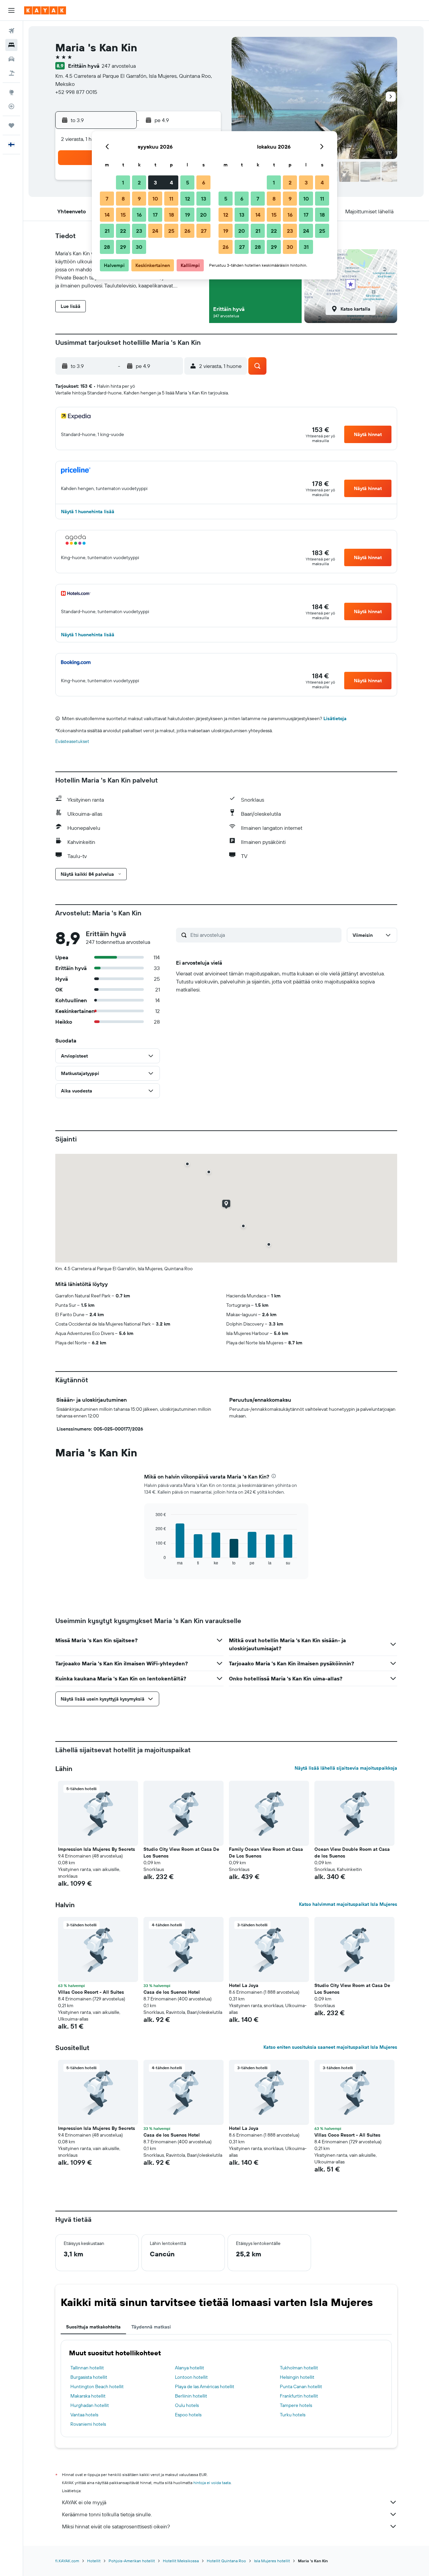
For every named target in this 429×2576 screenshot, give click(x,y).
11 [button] (171, 199)
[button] (11, 10)
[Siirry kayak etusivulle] (45, 10)
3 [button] (155, 182)
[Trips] (11, 125)
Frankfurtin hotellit (299, 2396)
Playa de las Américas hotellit (205, 2386)
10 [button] (155, 199)
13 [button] (204, 199)
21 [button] (107, 231)
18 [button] (171, 215)
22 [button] (123, 231)
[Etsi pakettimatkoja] (11, 73)
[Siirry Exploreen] (11, 92)
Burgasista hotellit (89, 2377)
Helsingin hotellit (297, 2377)
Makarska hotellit (88, 2396)
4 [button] (171, 182)
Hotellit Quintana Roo (226, 2561)
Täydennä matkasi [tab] (151, 2327)
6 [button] (204, 182)
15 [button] (123, 215)
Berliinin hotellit (191, 2396)
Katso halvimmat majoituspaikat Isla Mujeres (348, 1904)
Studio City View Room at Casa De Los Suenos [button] (181, 1853)
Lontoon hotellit (191, 2377)
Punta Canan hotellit (301, 2386)
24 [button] (155, 231)
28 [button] (107, 247)
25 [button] (171, 231)
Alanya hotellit (190, 2368)
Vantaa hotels (84, 2415)
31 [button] (306, 247)
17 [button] (155, 215)
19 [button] (188, 215)
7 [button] (107, 199)
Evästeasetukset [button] (72, 741)
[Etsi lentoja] (11, 31)
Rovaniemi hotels (88, 2424)
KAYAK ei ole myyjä (84, 2502)
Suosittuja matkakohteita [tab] (93, 2327)
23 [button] (139, 231)
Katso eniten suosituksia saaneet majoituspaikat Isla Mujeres (330, 2047)
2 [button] (139, 182)
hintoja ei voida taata (212, 2483)
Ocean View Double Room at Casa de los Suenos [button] (352, 1853)
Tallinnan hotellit (87, 2368)
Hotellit (94, 2561)
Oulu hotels (187, 2405)
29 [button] (123, 247)
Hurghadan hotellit (90, 2405)
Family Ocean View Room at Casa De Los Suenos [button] (266, 1853)
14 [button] (107, 215)
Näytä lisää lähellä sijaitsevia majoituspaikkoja (346, 1768)
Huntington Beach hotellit (97, 2386)
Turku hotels (293, 2415)
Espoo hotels (188, 2415)
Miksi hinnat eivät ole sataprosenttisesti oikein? (116, 2526)
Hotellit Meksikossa (181, 2561)
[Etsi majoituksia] (11, 45)
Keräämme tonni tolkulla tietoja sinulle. (107, 2514)
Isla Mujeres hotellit (272, 2561)
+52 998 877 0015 (76, 92)
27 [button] (204, 231)
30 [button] (139, 247)
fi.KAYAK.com (67, 2561)
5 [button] (188, 182)
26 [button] (187, 231)
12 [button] (188, 199)
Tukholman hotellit (299, 2368)
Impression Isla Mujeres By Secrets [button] (97, 1849)
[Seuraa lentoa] (11, 106)
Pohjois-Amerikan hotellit (132, 2561)
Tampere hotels (296, 2405)
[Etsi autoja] (11, 59)
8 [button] (123, 199)
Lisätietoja (335, 718)
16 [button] (139, 215)
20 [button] (203, 215)
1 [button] (123, 182)
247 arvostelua (119, 66)
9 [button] (139, 199)
